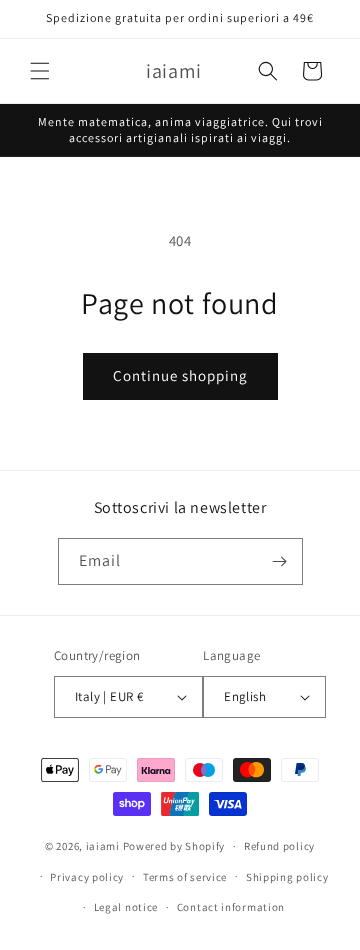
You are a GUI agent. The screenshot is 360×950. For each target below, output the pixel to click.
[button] (40, 71)
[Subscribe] (280, 561)
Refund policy (279, 846)
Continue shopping (180, 375)
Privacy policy (87, 877)
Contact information (231, 907)
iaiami (103, 846)
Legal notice (126, 907)
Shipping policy (287, 877)
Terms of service (185, 877)
